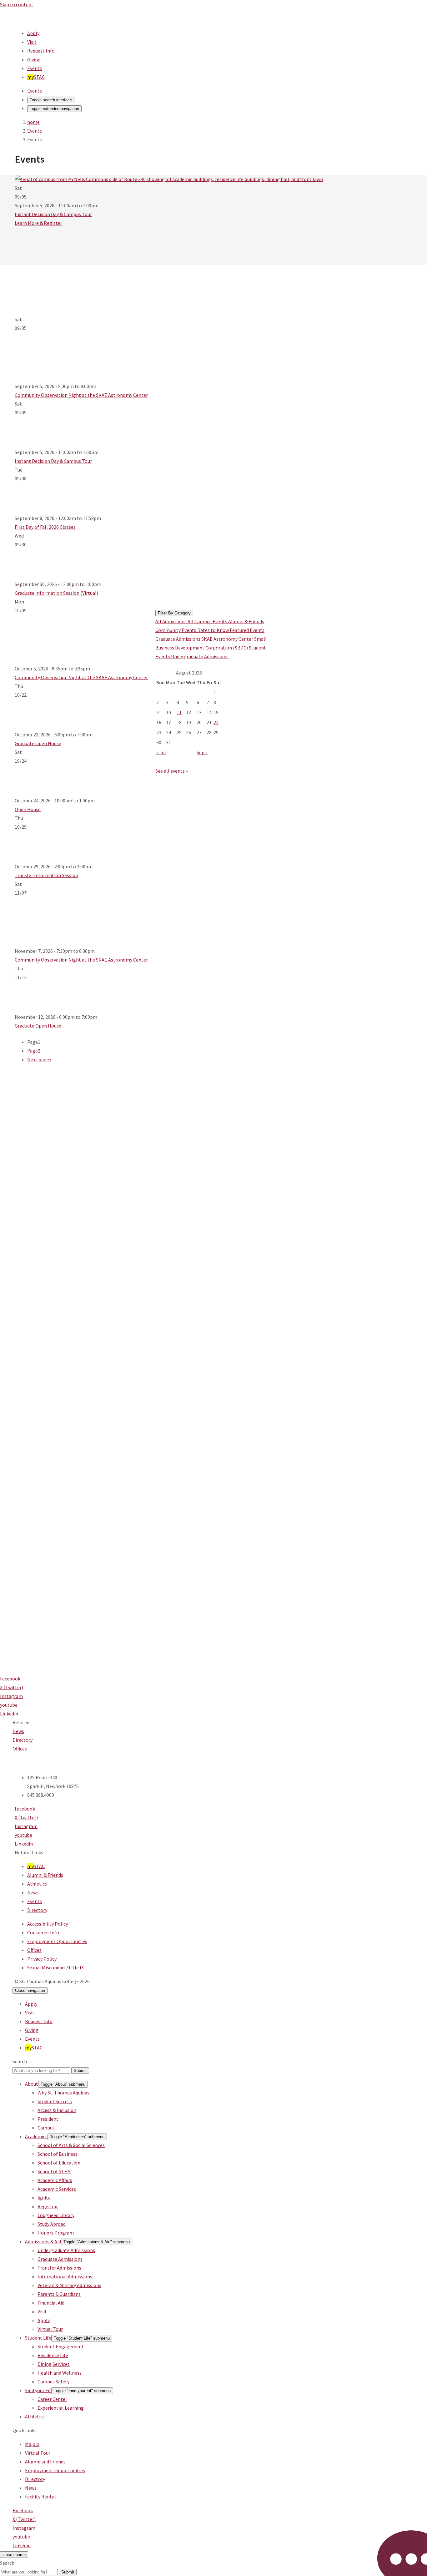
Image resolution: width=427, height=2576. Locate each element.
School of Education (59, 2163)
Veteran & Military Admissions (69, 2285)
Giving (34, 59)
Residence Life (53, 2355)
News (18, 1731)
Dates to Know (213, 630)
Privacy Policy (42, 1959)
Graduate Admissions (178, 639)
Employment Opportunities (57, 1941)
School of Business (58, 2154)
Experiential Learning (61, 2408)
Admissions (175, 621)
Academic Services (57, 2189)
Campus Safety (53, 2382)
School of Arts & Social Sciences (71, 2145)
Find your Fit (38, 2390)
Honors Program (56, 2233)
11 (179, 712)
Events (35, 68)
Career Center (52, 2399)
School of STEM (54, 2171)
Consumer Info (43, 1932)
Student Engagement (61, 2346)
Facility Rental (40, 2497)
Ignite (44, 2198)
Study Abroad (52, 2224)
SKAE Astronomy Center (228, 639)
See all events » (172, 771)
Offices (20, 1749)
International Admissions (65, 2276)
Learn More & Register (38, 223)
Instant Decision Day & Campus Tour (53, 214)
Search (20, 2061)
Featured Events (247, 630)
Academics (36, 2136)
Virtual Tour (50, 2329)
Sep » (202, 752)
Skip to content (17, 4)
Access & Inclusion (57, 2110)
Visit (32, 42)
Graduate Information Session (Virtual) (56, 593)
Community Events (176, 630)
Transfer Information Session (46, 875)
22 (216, 722)
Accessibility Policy (48, 1924)
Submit (80, 2071)
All (159, 621)
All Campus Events (208, 621)
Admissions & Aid (43, 2241)
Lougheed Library (56, 2215)
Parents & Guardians (59, 2294)
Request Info (41, 51)
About (32, 2084)
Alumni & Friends (246, 621)
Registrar (48, 2206)
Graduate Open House (38, 743)
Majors (32, 2444)
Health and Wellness (60, 2373)
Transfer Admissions (59, 2268)
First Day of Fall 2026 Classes (45, 527)
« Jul (161, 752)
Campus (46, 2128)
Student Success (55, 2101)
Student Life (38, 2338)
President (48, 2119)
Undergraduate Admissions (200, 656)
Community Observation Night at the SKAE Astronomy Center (81, 395)
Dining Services (54, 2364)
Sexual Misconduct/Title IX (55, 1967)
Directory (23, 1740)
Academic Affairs (55, 2180)
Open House (28, 809)
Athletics (37, 1884)
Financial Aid (51, 2303)
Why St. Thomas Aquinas (63, 2093)
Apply (33, 33)
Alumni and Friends (45, 2462)
